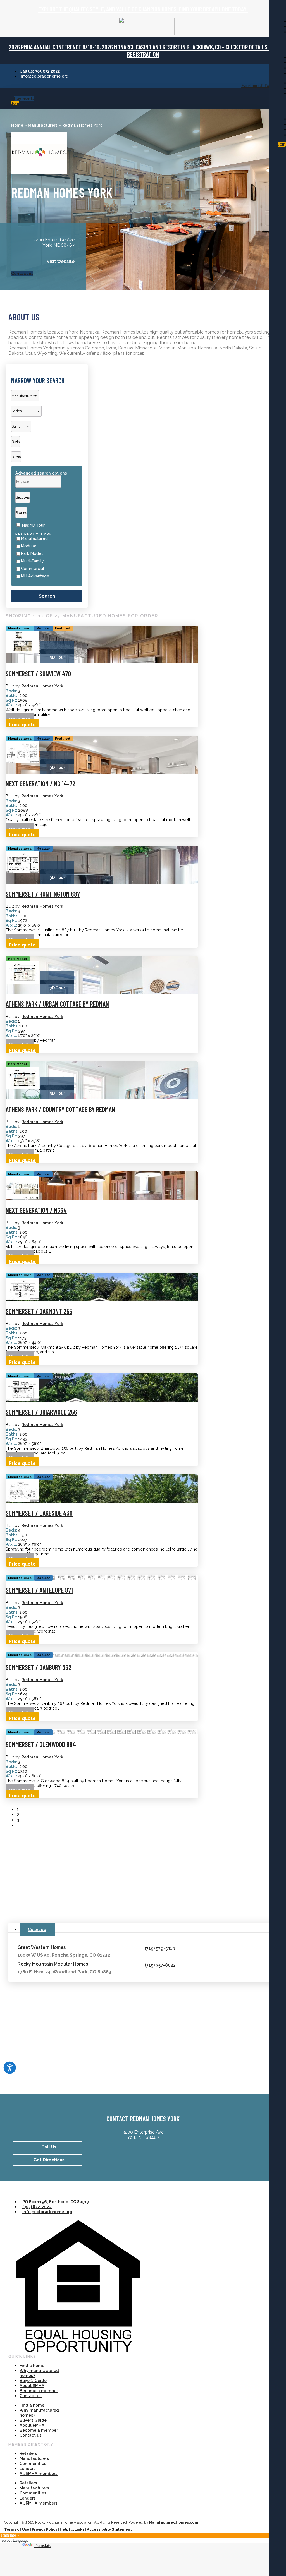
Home (17, 125)
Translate (42, 2545)
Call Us (49, 2147)
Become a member (39, 2391)
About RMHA (32, 2386)
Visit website (61, 261)
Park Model (32, 553)
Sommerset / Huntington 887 (43, 894)
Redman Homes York (42, 686)
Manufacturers (43, 125)
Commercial (33, 569)
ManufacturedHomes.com (174, 2522)
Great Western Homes (42, 1947)
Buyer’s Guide (33, 2380)
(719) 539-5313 (160, 1948)
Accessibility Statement (109, 2529)
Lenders (28, 2468)
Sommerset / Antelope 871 (39, 1590)
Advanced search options (41, 473)
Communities (33, 2463)
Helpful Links (72, 2529)
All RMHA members (39, 2473)
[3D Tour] (57, 652)
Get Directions (49, 2160)
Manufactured (34, 538)
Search (47, 596)
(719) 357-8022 (160, 1965)
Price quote (22, 725)
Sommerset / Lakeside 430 (39, 1513)
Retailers (28, 2453)
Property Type (34, 534)
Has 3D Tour (33, 525)
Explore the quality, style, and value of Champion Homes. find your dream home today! (143, 9)
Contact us (31, 2396)
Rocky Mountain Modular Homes (53, 1964)
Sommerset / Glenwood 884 (41, 1744)
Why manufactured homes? (39, 2373)
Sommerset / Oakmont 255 (39, 1311)
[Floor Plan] (23, 652)
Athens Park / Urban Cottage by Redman (57, 1004)
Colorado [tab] (37, 1929)
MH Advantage (35, 576)
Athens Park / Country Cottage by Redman (60, 1109)
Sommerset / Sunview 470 (38, 674)
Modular (29, 546)
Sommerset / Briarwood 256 (41, 1412)
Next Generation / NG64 (36, 1210)
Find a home (32, 2365)
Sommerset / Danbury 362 (39, 1667)
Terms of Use (17, 2529)
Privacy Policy (45, 2529)
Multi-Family (32, 561)
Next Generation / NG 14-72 (40, 784)
